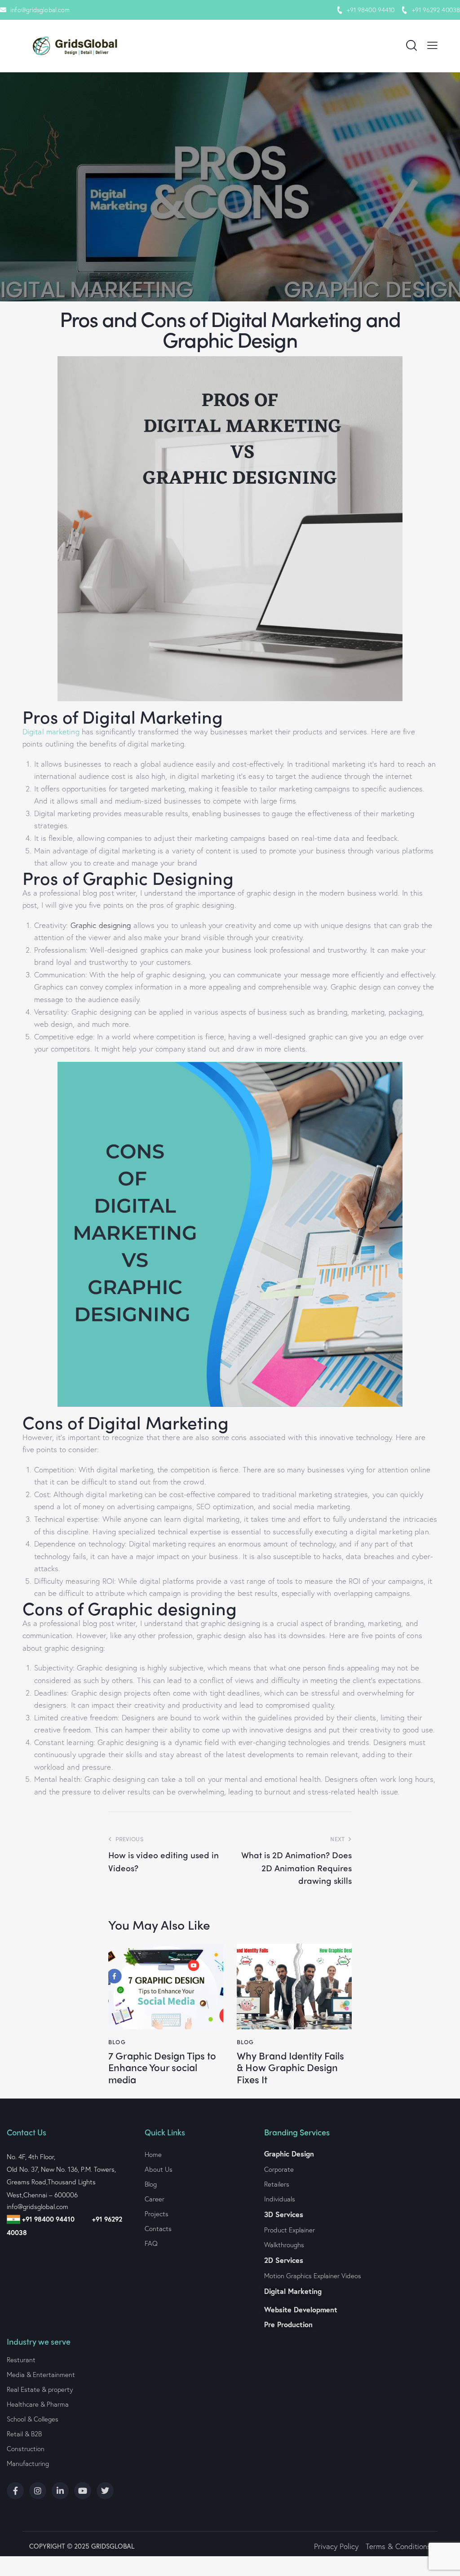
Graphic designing (101, 925)
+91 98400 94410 (371, 10)
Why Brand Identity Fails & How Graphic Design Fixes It (290, 2067)
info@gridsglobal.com (40, 10)
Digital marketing (51, 731)
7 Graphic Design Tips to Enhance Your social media (162, 2067)
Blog (117, 2042)
